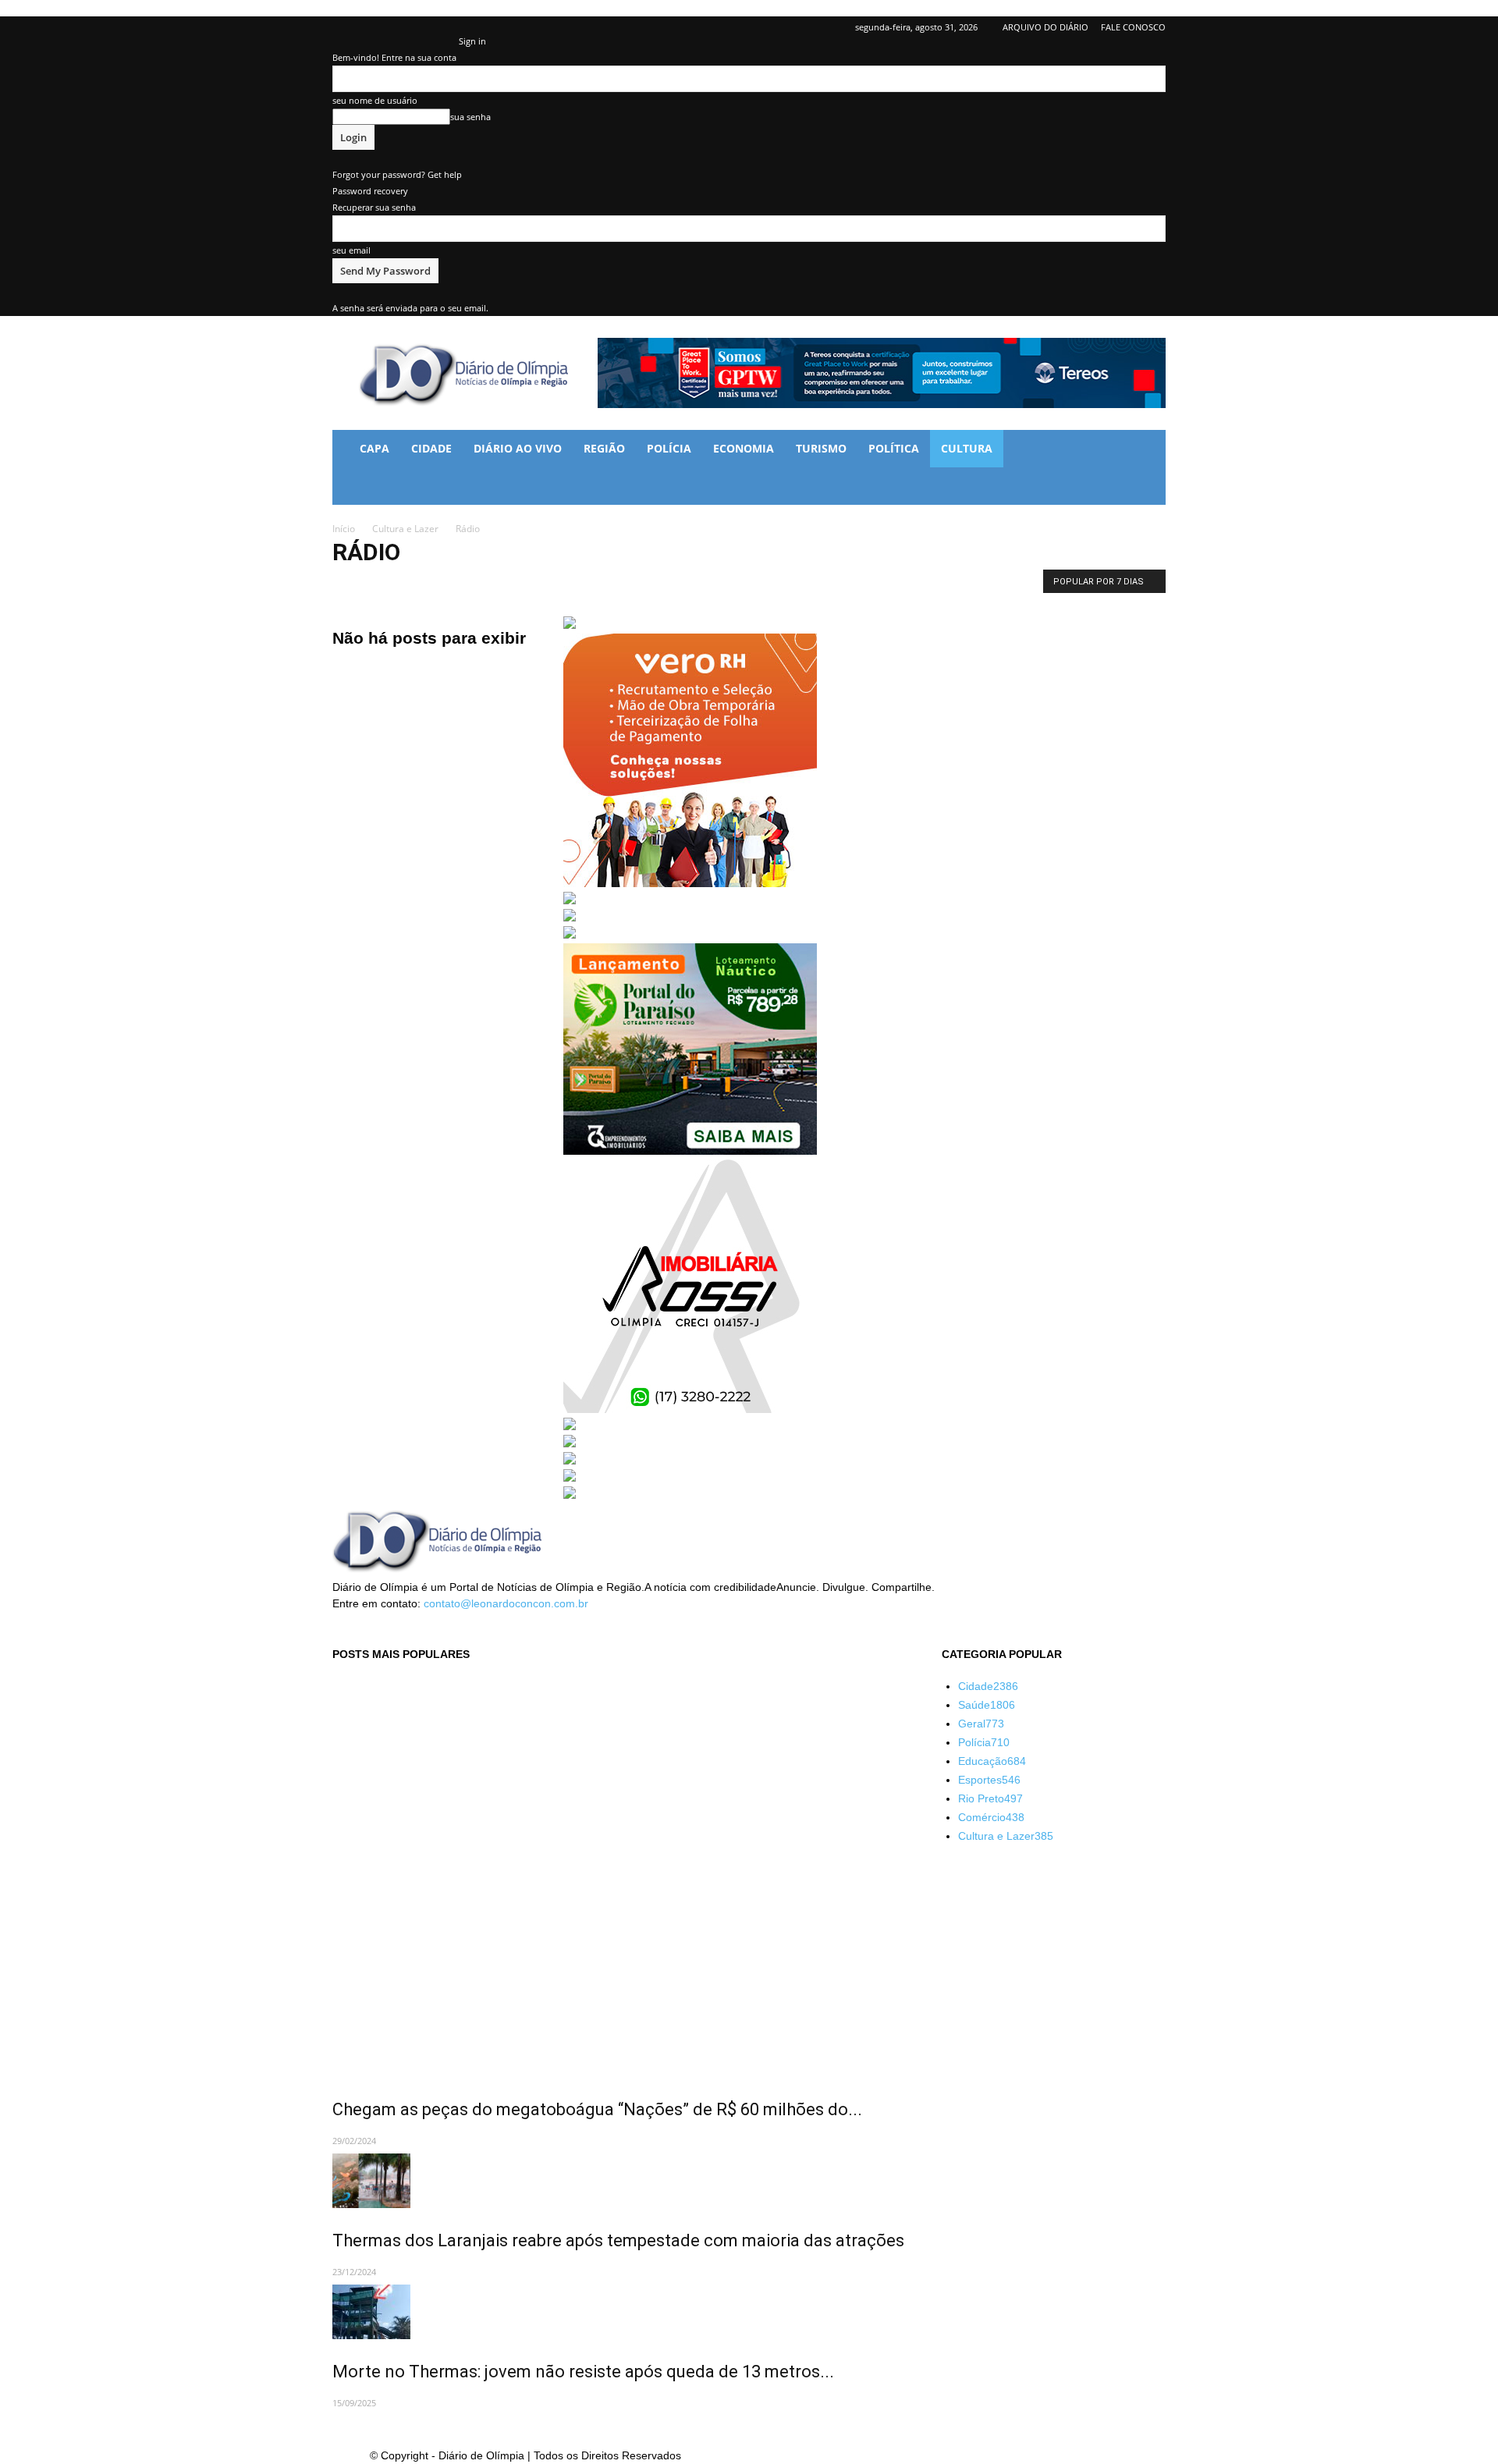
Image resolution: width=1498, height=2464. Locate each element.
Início (344, 529)
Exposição (406, 585)
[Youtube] (447, 27)
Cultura (967, 448)
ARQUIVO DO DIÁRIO (1045, 27)
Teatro (755, 585)
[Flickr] (370, 27)
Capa (374, 448)
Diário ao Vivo (518, 448)
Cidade (431, 448)
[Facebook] (344, 27)
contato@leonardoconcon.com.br (506, 1603)
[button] (1147, 450)
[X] (421, 27)
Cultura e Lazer (405, 529)
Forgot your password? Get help (397, 174)
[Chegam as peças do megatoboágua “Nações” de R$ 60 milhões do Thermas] (618, 1877)
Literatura (584, 585)
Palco (675, 585)
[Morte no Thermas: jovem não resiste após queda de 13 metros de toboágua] (618, 2312)
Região (604, 448)
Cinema (354, 585)
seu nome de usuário (375, 100)
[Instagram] (396, 27)
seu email (351, 250)
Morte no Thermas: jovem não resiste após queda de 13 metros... (583, 2372)
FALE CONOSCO (1133, 27)
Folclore (532, 585)
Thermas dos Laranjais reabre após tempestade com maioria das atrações (618, 2240)
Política (894, 448)
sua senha (470, 117)
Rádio (714, 585)
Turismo (821, 448)
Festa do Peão (471, 585)
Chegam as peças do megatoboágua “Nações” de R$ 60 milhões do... (597, 2109)
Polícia (669, 448)
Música (634, 585)
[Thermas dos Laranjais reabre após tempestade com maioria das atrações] (618, 2181)
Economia (744, 448)
